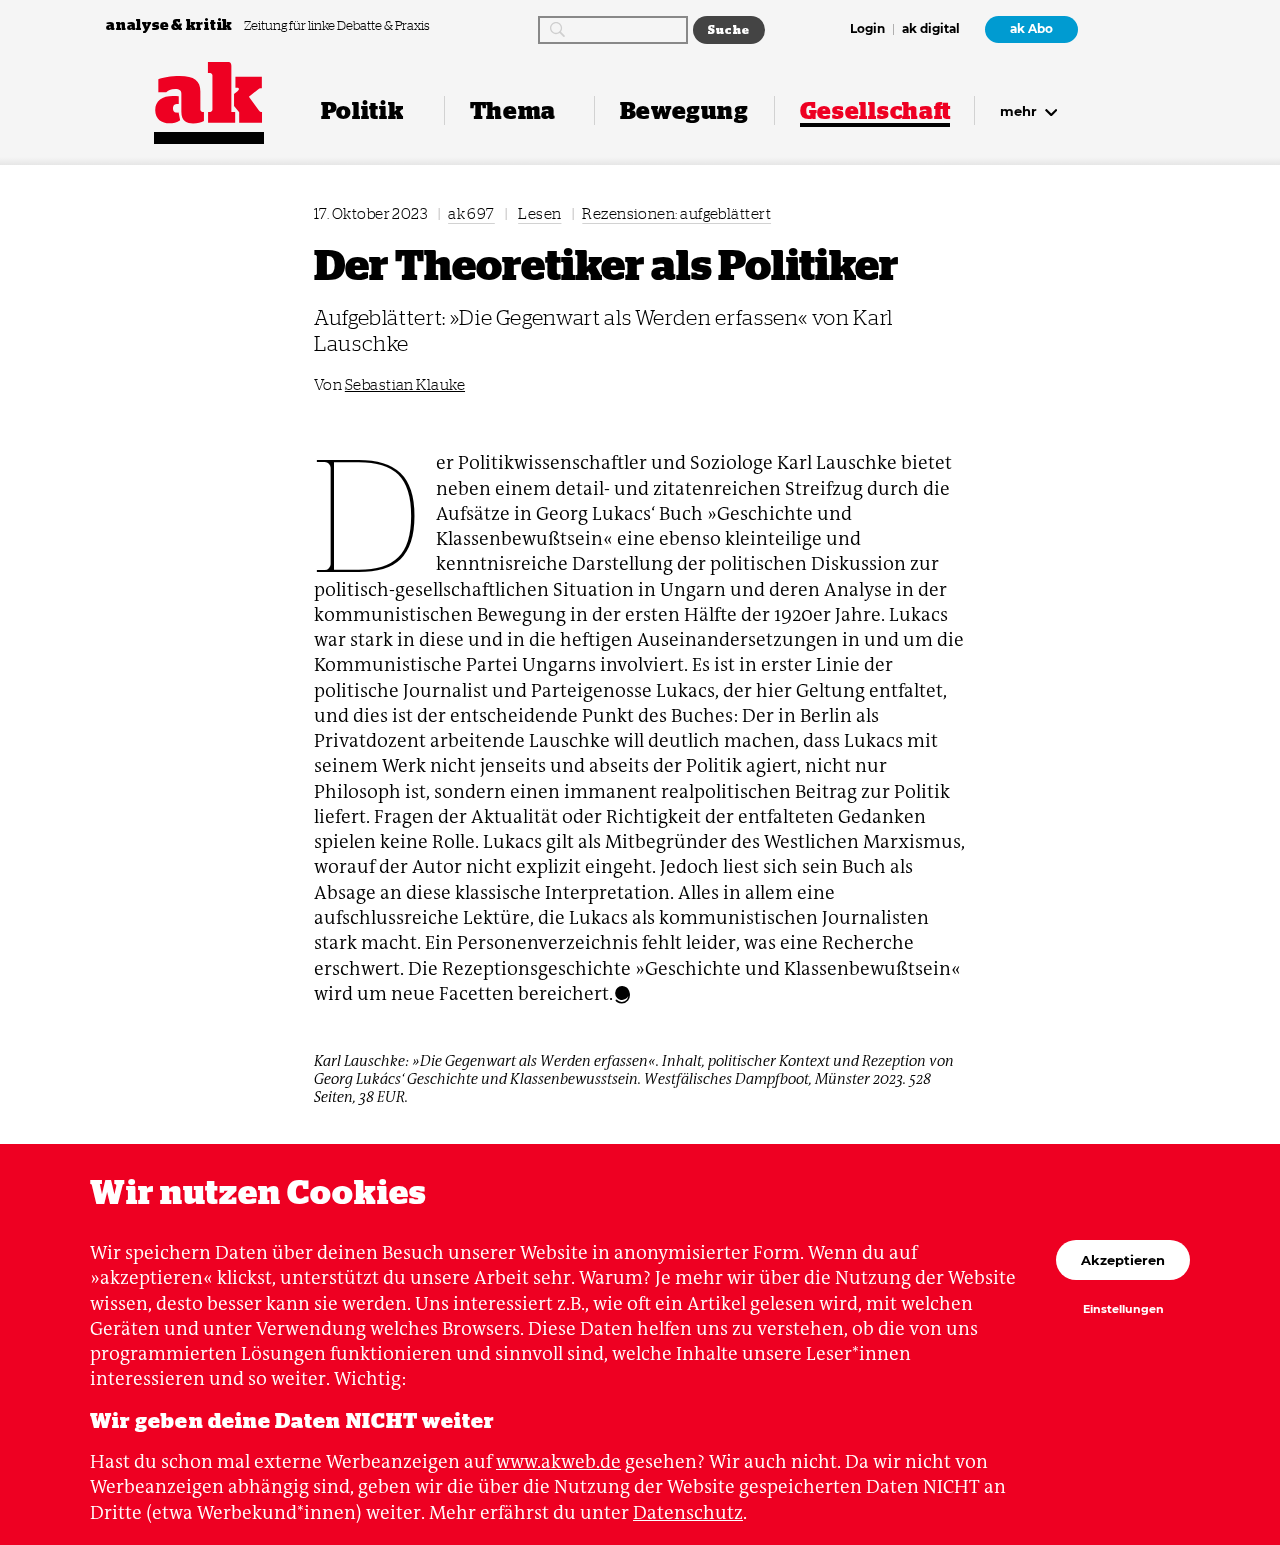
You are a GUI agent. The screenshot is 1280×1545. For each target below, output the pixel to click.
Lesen (539, 213)
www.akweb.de (558, 1461)
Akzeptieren (1123, 1260)
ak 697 (471, 213)
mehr (1020, 111)
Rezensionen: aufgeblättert (676, 213)
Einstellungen (1123, 1310)
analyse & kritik (171, 24)
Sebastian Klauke (405, 384)
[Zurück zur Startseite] (209, 93)
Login (867, 30)
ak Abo (1031, 29)
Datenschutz (688, 1512)
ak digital (931, 30)
